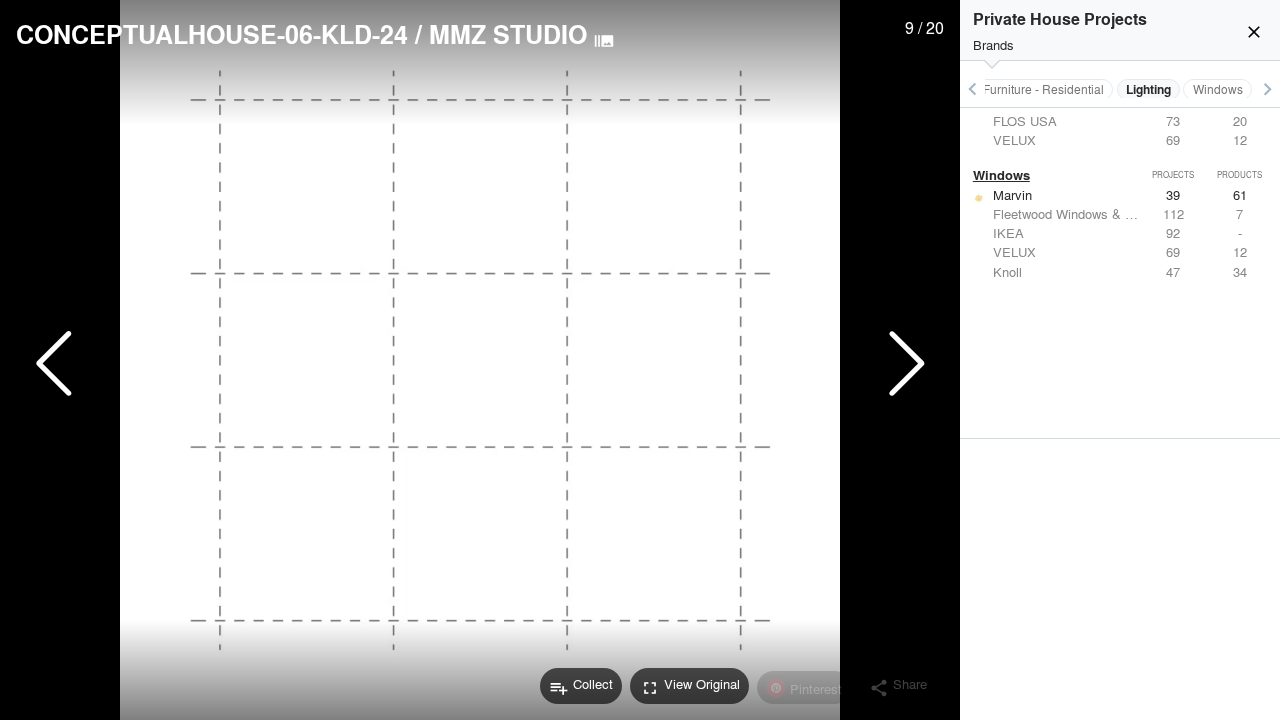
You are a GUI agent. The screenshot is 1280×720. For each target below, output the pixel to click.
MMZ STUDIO (508, 34)
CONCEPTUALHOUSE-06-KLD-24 (212, 34)
